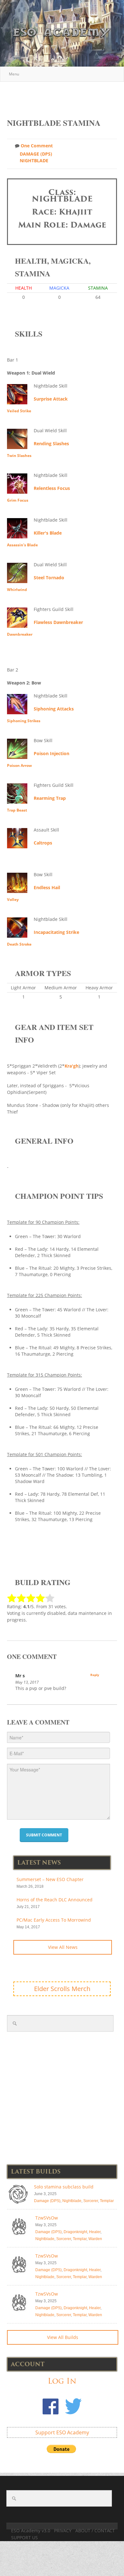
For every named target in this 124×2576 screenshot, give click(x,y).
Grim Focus (18, 500)
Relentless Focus (52, 488)
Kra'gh (72, 1066)
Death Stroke (19, 944)
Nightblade (34, 161)
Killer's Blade (48, 533)
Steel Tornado (49, 578)
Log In (62, 2381)
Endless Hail (47, 887)
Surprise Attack (51, 399)
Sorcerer (91, 2201)
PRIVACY (63, 2531)
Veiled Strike (19, 411)
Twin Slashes (19, 456)
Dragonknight (75, 2232)
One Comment (37, 146)
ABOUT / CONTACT (95, 2531)
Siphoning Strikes (24, 721)
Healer (95, 2232)
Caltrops (43, 843)
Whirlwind (17, 590)
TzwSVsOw (47, 2218)
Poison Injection (52, 753)
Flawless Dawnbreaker (58, 622)
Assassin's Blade (22, 545)
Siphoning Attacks (54, 709)
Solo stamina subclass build (64, 2187)
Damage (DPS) (36, 154)
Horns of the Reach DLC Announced (55, 1900)
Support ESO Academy (62, 2432)
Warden (95, 2239)
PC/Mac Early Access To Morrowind (54, 1920)
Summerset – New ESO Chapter (50, 1879)
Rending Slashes (51, 443)
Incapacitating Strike (56, 932)
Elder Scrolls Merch (62, 1989)
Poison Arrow (19, 765)
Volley (13, 899)
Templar (107, 2201)
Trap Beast (17, 810)
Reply (95, 1675)
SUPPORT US (24, 2537)
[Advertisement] (65, 97)
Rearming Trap (50, 798)
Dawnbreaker (20, 634)
